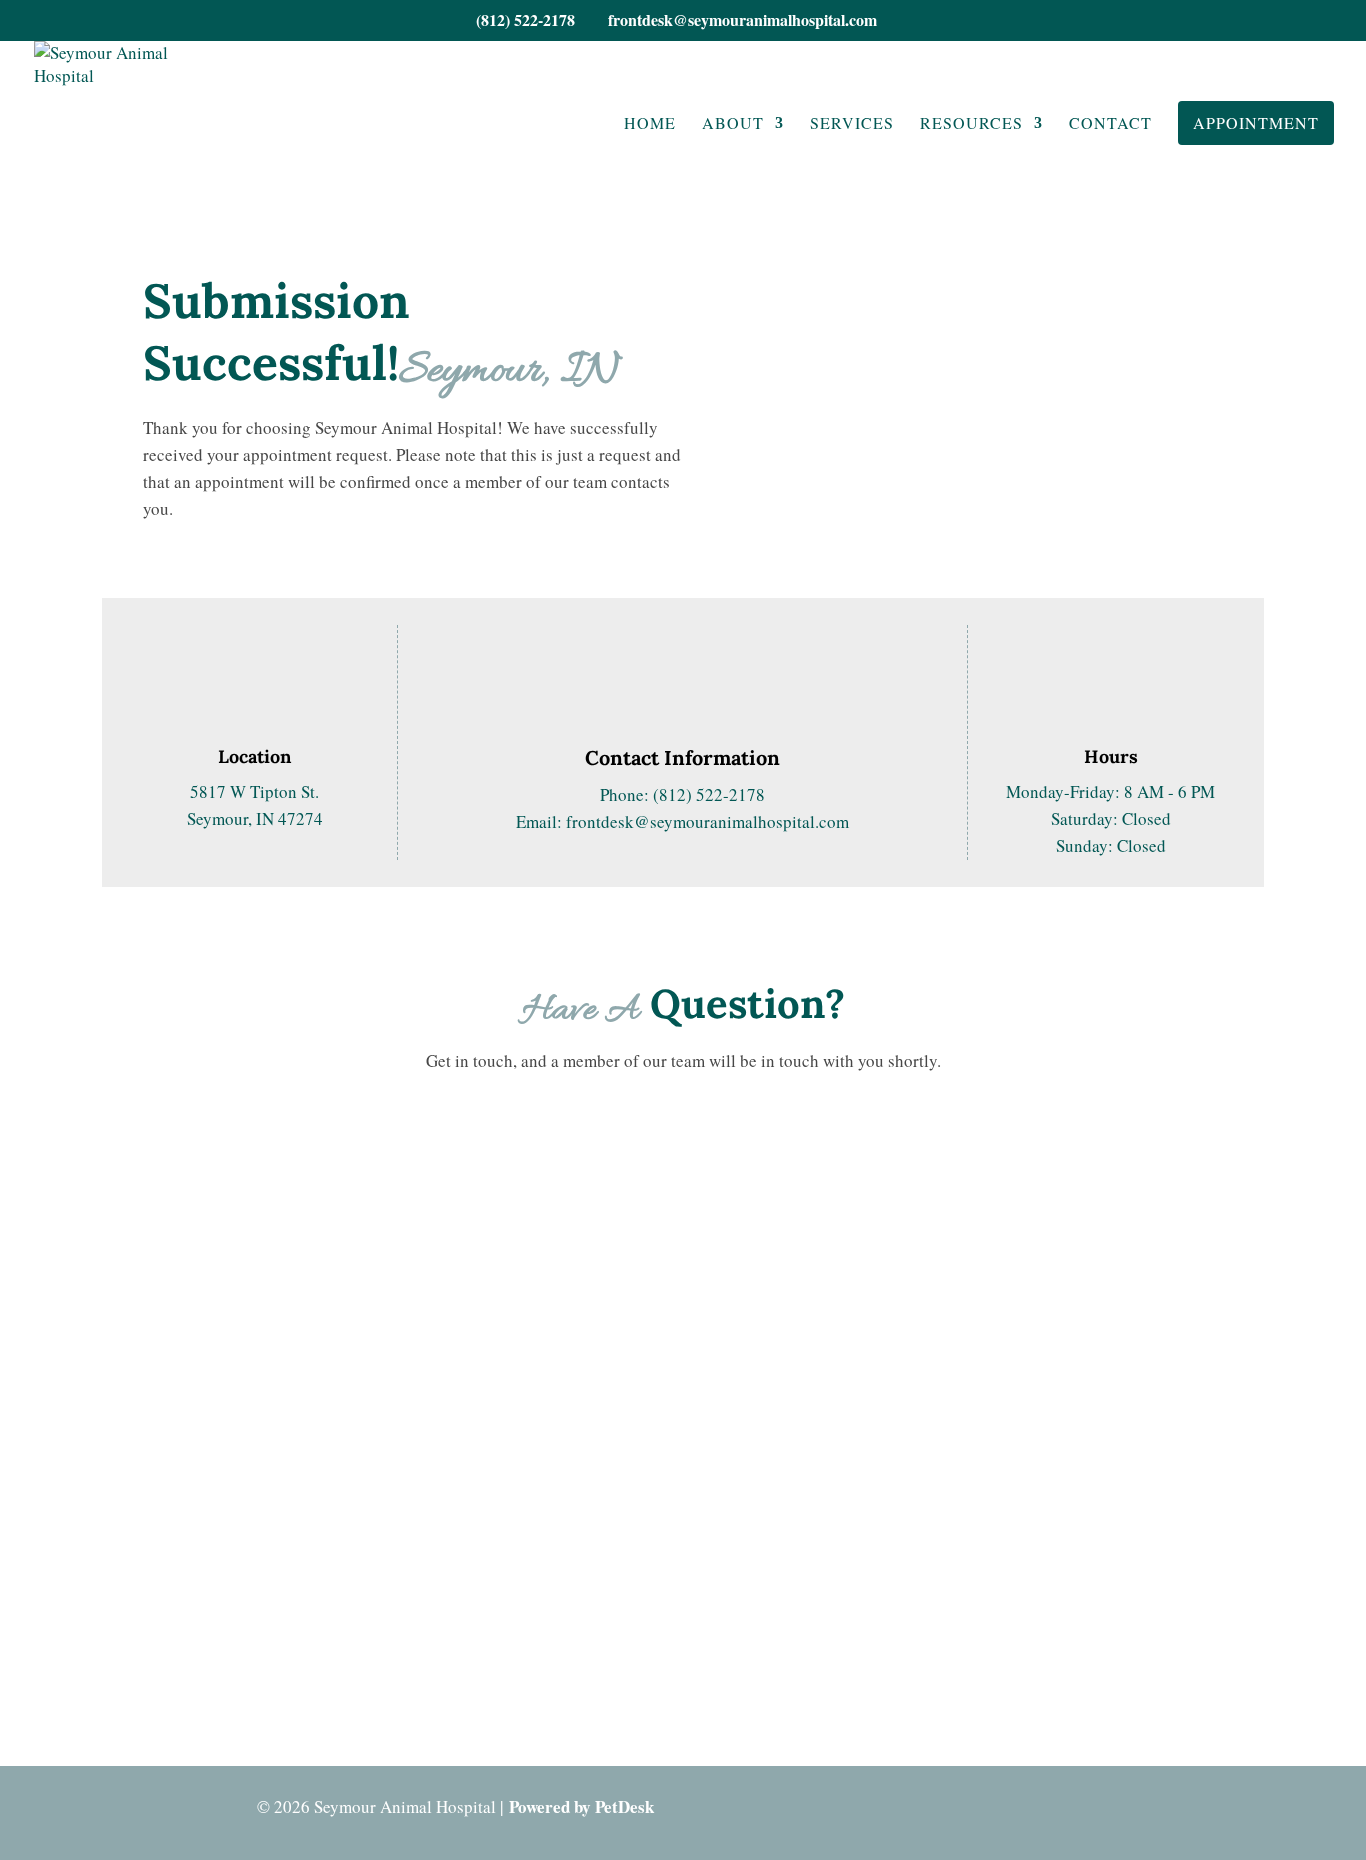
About (733, 124)
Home (650, 124)
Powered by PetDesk (581, 1806)
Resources (971, 124)
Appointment (1256, 122)
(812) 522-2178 (525, 19)
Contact (1110, 124)
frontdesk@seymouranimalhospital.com (707, 821)
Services (852, 124)
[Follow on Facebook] (1207, 1809)
